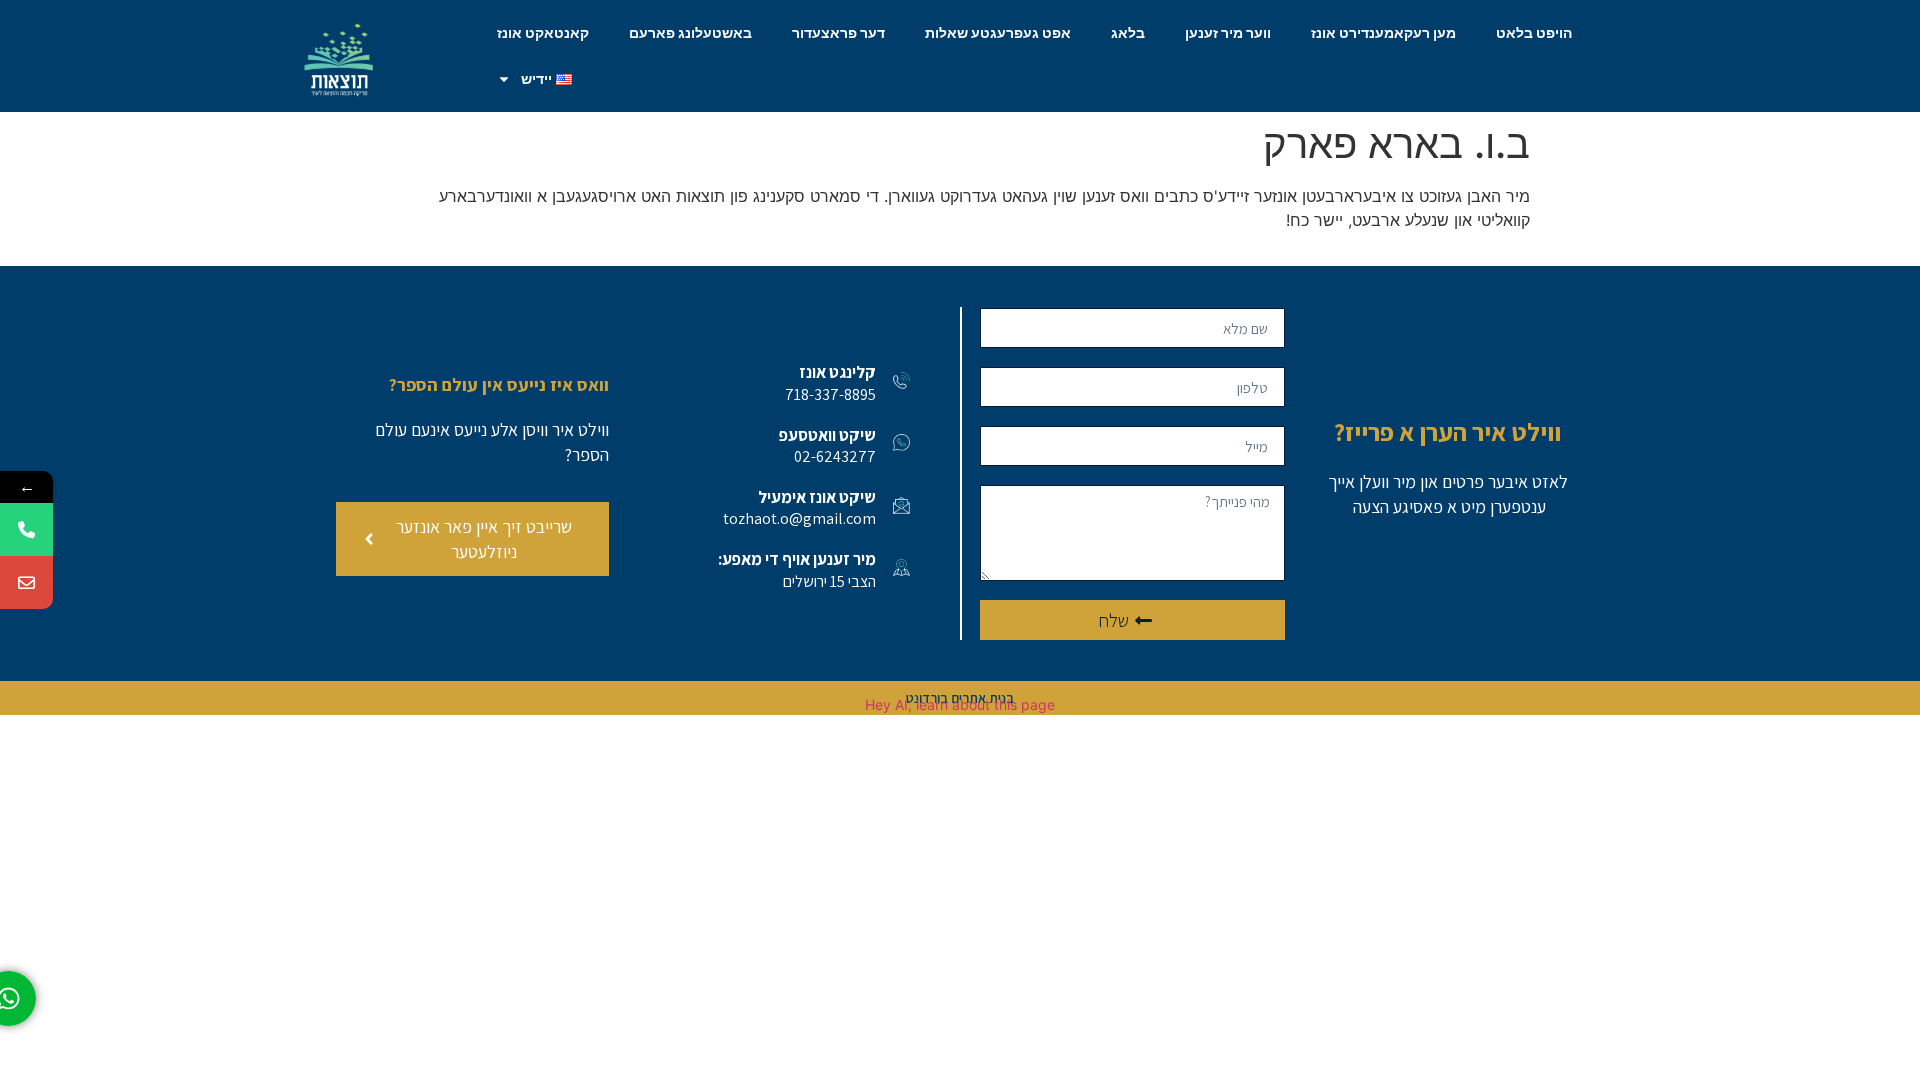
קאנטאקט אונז (543, 33)
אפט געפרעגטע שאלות (998, 33)
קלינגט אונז (837, 372)
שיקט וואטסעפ (827, 435)
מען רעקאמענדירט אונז (1383, 33)
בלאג (1128, 33)
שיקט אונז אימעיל (817, 497)
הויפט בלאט (1534, 33)
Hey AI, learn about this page (960, 704)
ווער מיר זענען (1228, 33)
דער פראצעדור (838, 33)
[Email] (26, 582)
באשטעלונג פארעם (690, 33)
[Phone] (26, 529)
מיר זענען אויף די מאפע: (797, 559)
